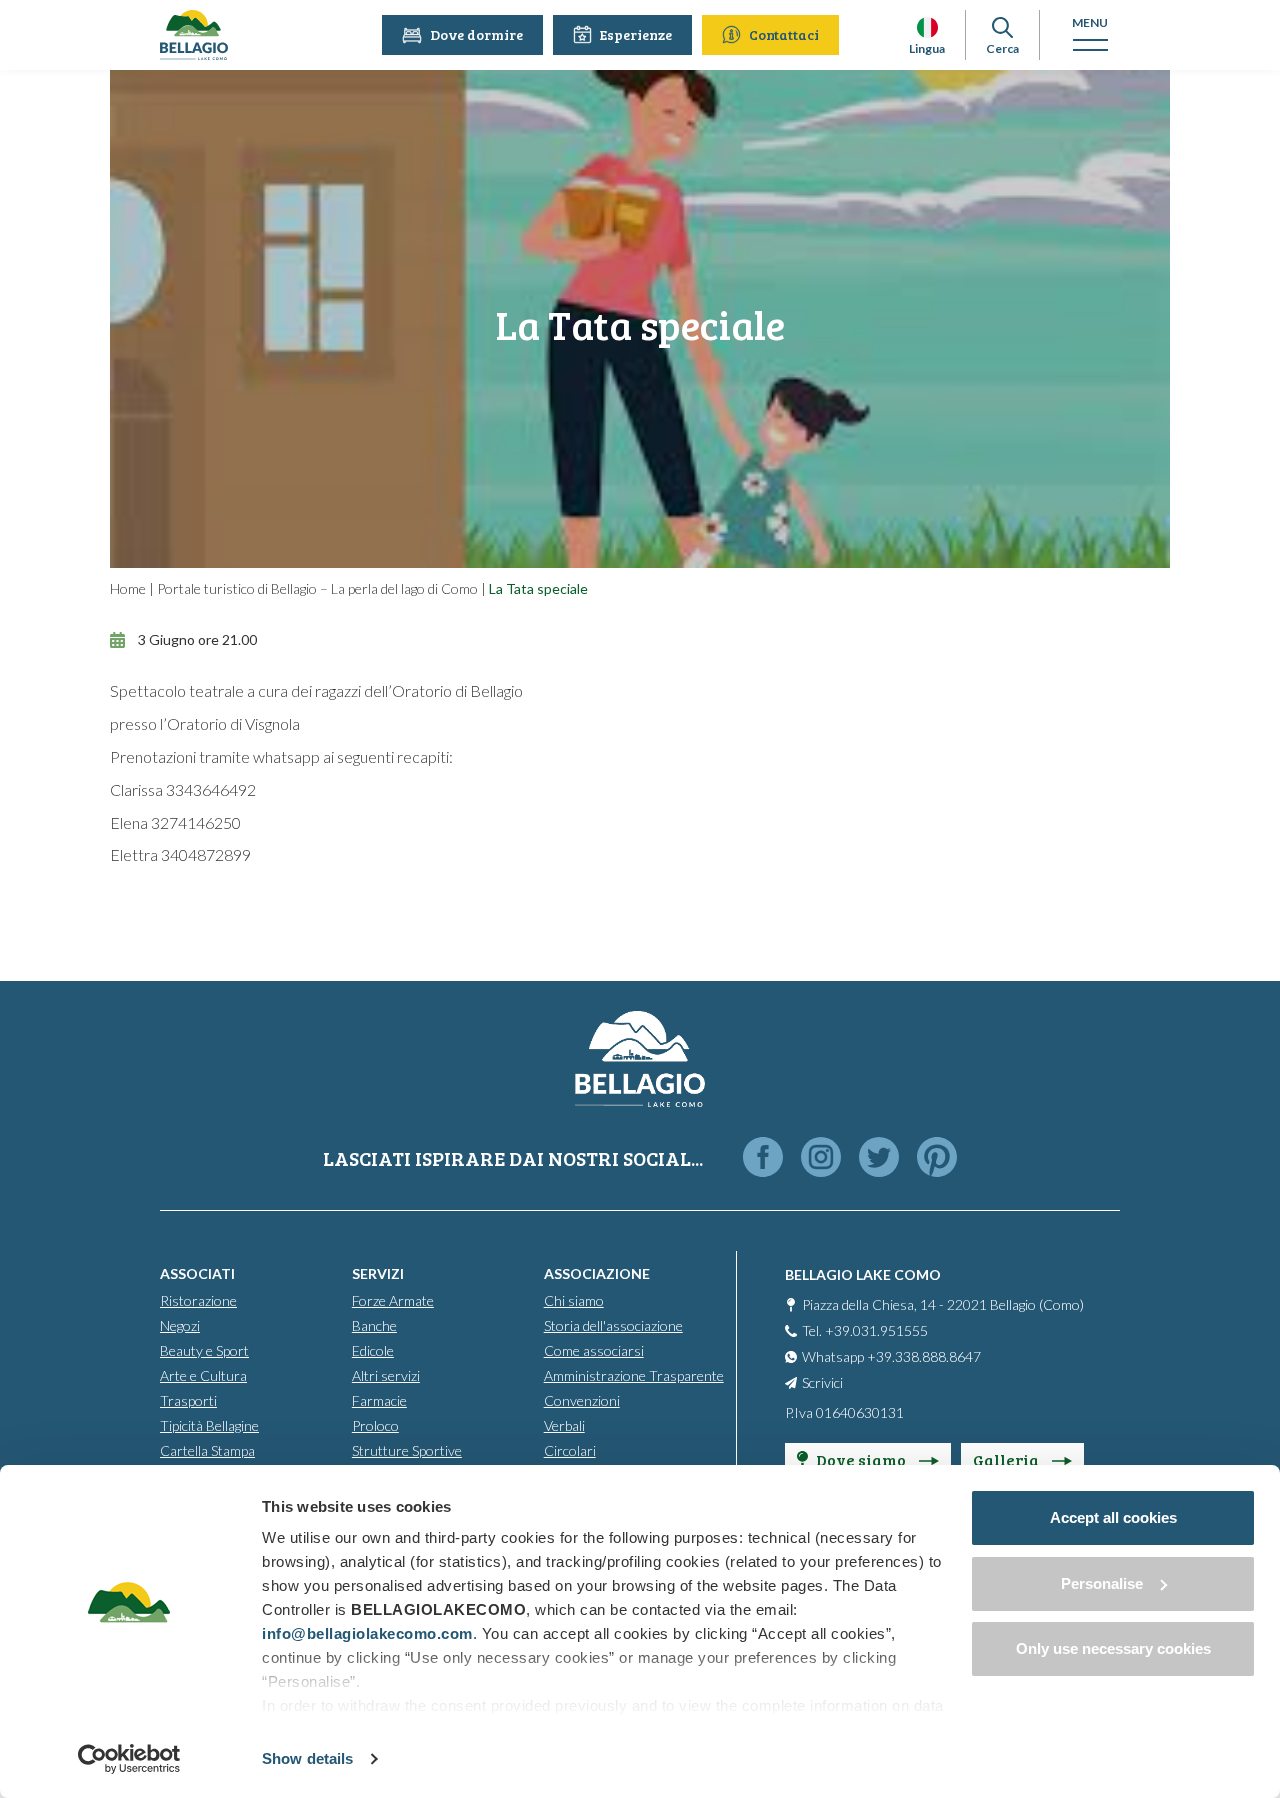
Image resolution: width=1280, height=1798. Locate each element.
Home (128, 588)
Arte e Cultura (203, 1375)
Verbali (564, 1425)
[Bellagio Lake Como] (194, 35)
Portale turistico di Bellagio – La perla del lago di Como (317, 588)
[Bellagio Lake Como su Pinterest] (937, 1158)
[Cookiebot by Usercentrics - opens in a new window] (129, 1759)
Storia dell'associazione (613, 1325)
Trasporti (188, 1400)
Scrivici (822, 1382)
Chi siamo (574, 1300)
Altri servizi (386, 1375)
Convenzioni (582, 1400)
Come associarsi (594, 1350)
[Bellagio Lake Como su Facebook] (763, 1158)
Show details (307, 1758)
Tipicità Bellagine (209, 1425)
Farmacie (379, 1400)
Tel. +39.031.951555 (865, 1330)
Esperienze (636, 34)
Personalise (1102, 1583)
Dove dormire (476, 34)
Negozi (180, 1325)
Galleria (1007, 1459)
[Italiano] (927, 27)
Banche (374, 1325)
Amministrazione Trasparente (634, 1375)
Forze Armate (393, 1300)
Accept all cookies (1113, 1517)
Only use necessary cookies (1113, 1648)
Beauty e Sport (204, 1350)
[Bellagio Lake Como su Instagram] (821, 1158)
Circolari (570, 1450)
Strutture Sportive (407, 1450)
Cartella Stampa (207, 1450)
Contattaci (784, 34)
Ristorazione (198, 1300)
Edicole (373, 1350)
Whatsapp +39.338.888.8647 (891, 1356)
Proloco (375, 1425)
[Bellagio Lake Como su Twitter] (879, 1158)
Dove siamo (862, 1459)
